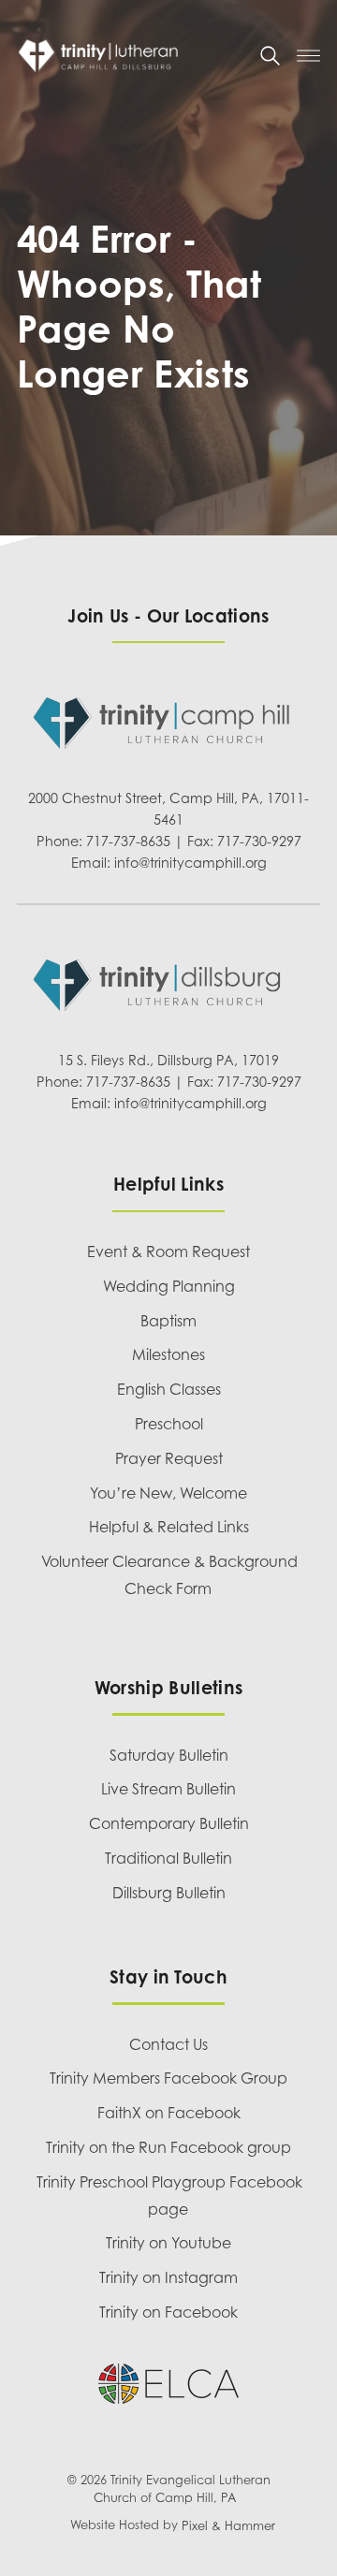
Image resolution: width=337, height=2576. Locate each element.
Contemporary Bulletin (169, 1823)
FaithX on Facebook (169, 2113)
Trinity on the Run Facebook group (168, 2147)
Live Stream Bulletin (168, 1789)
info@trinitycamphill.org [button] (190, 863)
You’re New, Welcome (168, 1493)
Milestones (168, 1354)
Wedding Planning (169, 1286)
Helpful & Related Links (169, 1527)
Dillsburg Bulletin (169, 1893)
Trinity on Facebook (168, 2312)
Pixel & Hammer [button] (228, 2526)
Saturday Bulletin (169, 1755)
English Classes (169, 1389)
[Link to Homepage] (130, 56)
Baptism (168, 1321)
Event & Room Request (168, 1251)
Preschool (169, 1424)
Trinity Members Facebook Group (168, 2078)
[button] (270, 56)
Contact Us (168, 2044)
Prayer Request (169, 1458)
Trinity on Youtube (168, 2243)
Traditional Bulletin (168, 1858)
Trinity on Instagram (168, 2277)
